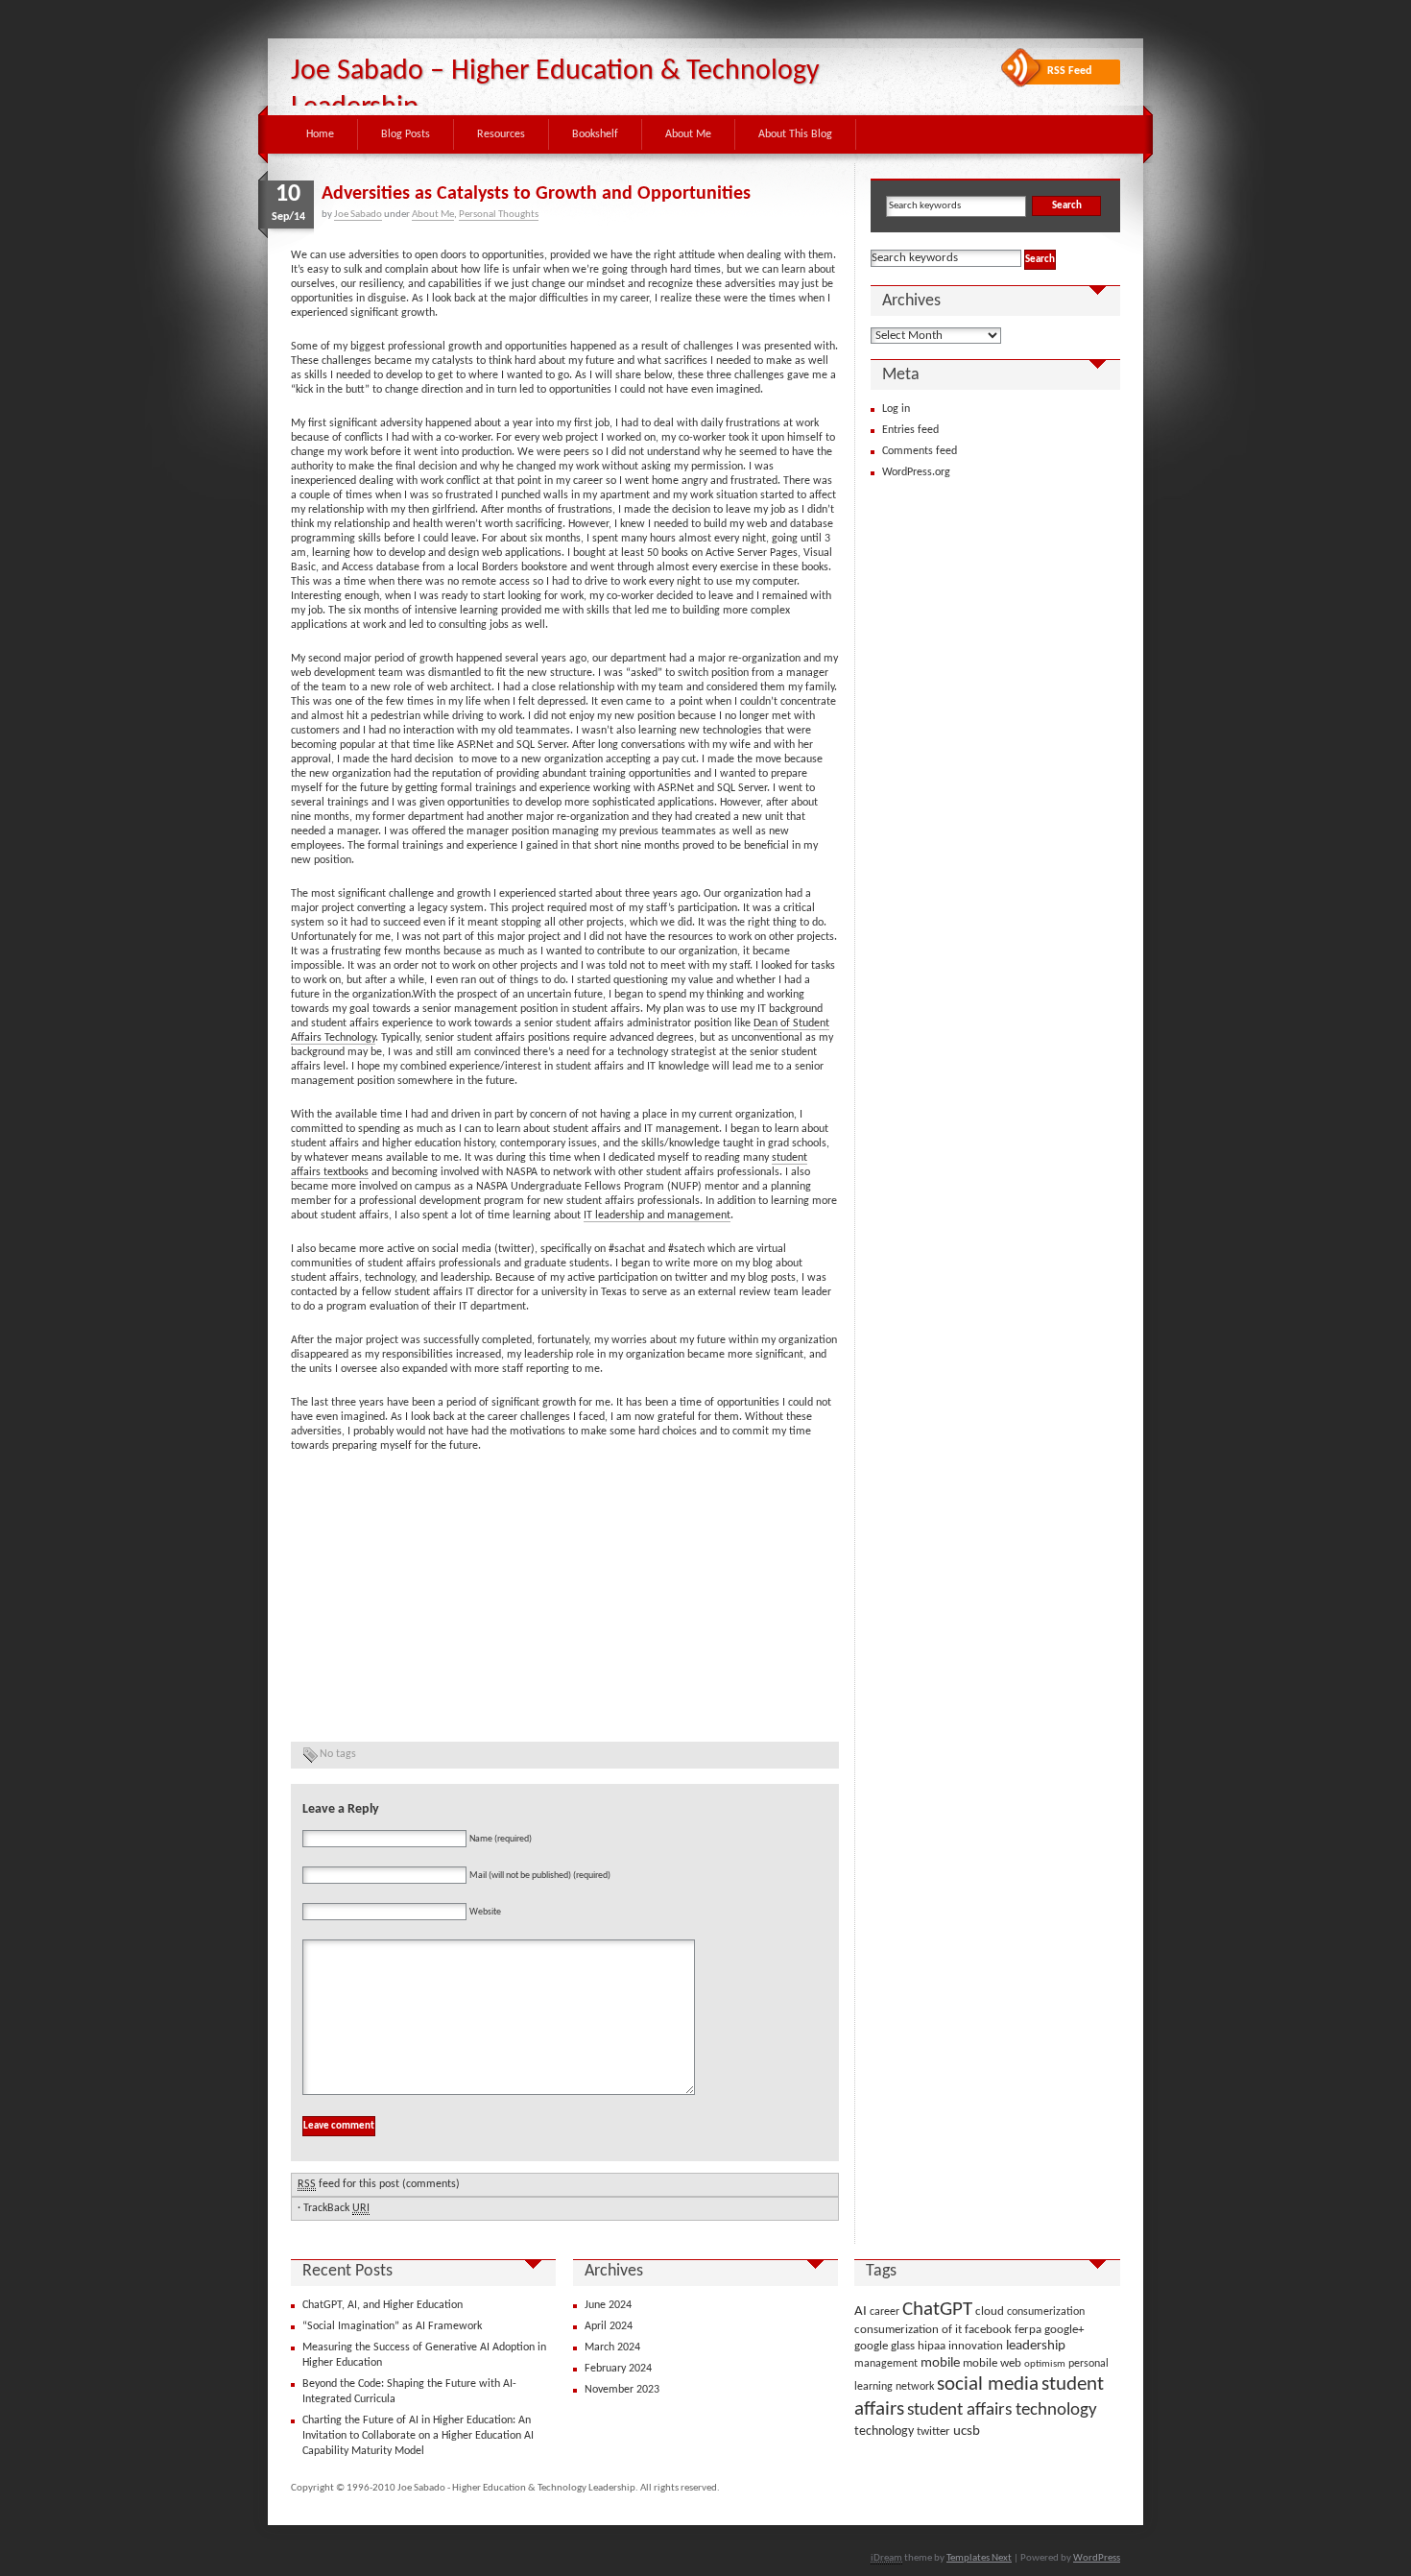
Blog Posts (406, 134)
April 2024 (609, 2326)
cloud (990, 2311)
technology (884, 2432)
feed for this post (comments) (379, 2184)
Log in (896, 409)
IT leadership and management (657, 1216)
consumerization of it (908, 2330)
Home (320, 134)
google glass (885, 2346)
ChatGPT (937, 2310)
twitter (933, 2432)
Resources (501, 134)
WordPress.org (916, 472)
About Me (688, 134)
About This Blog (795, 134)
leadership (1036, 2346)
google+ (1064, 2330)
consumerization (1046, 2312)
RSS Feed (1069, 71)
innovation (976, 2346)
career (885, 2312)
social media (988, 2385)
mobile (940, 2363)
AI (861, 2311)
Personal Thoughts (499, 215)
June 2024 (608, 2305)
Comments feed (920, 451)
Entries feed (910, 430)
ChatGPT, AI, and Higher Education (383, 2305)
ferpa (1028, 2330)
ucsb (967, 2431)
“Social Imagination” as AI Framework (392, 2326)
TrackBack (336, 2208)
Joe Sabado (358, 215)
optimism (1045, 2364)
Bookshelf (595, 134)
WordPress (1097, 2558)
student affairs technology (1002, 2410)
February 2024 (618, 2369)
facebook (988, 2330)
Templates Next (979, 2558)
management (886, 2364)
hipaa (932, 2346)
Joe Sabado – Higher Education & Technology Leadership (555, 90)
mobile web (992, 2363)
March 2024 (612, 2347)
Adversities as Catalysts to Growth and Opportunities (536, 194)
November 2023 (622, 2390)
